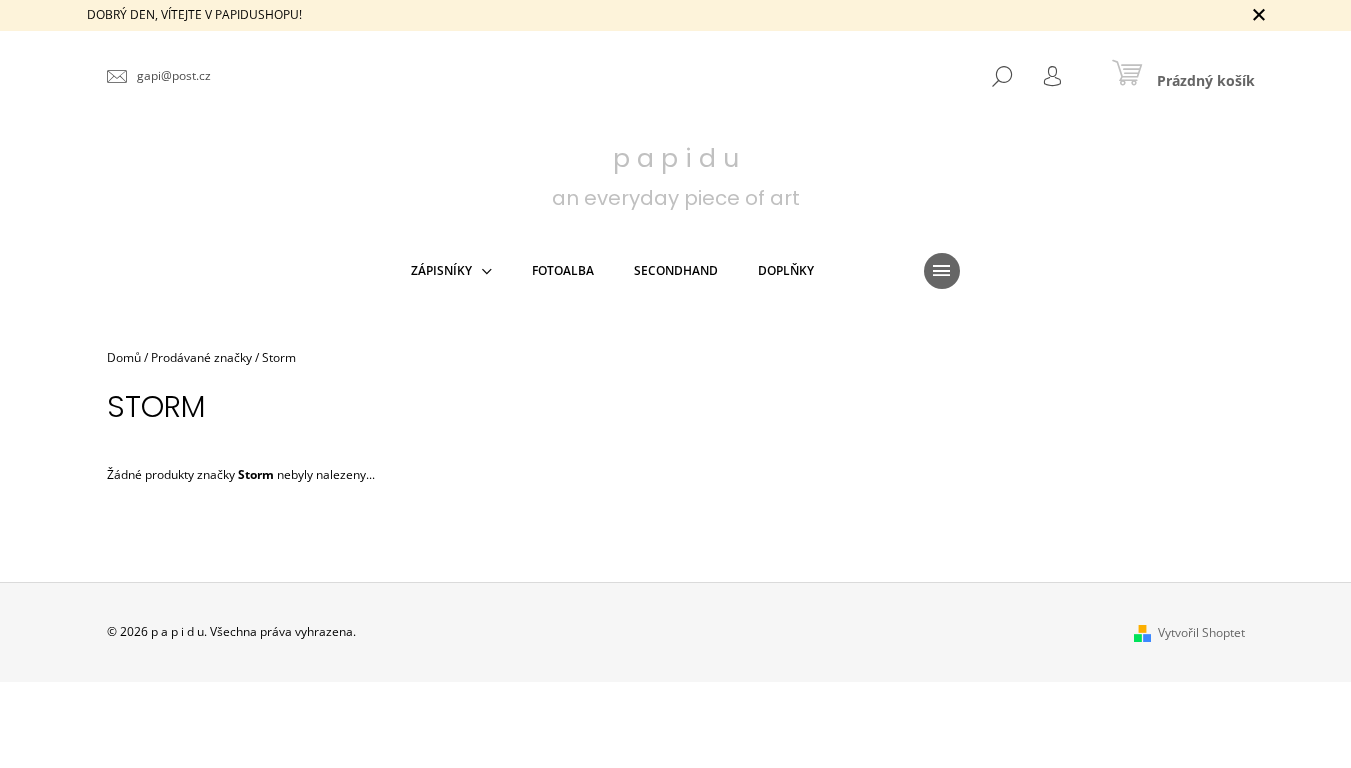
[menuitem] (451, 271)
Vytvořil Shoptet (1201, 632)
